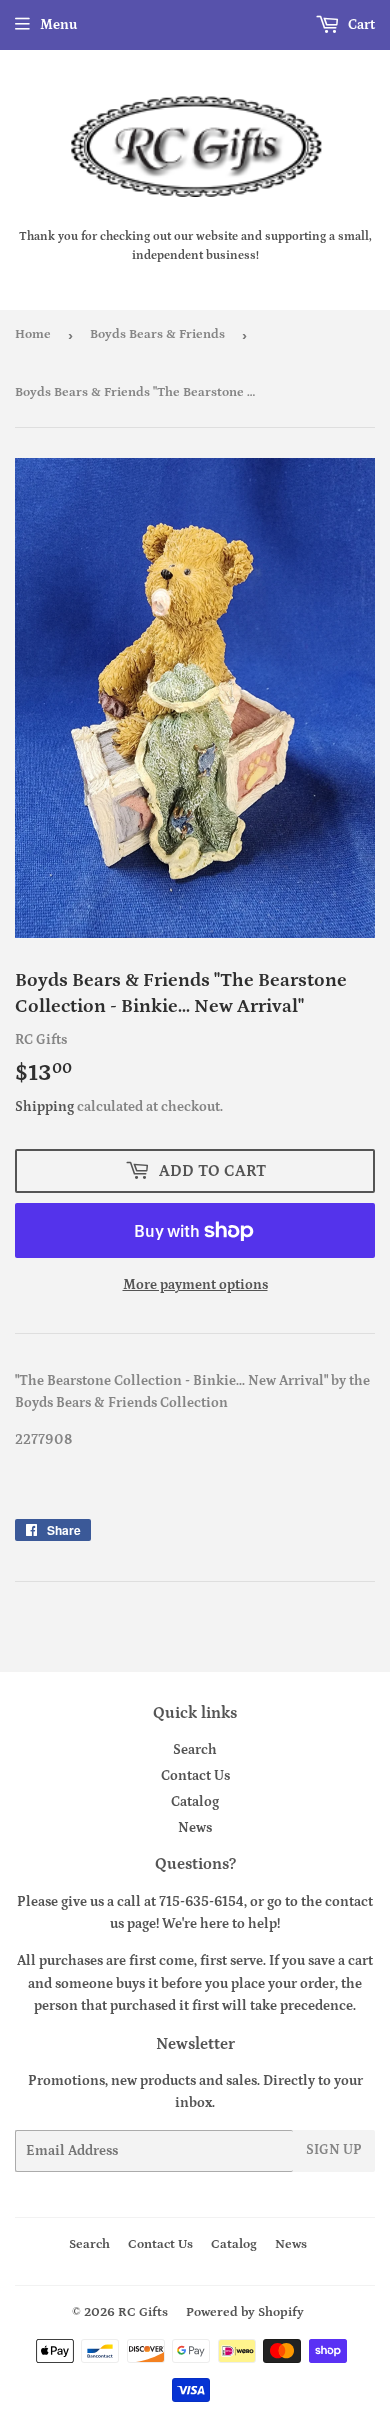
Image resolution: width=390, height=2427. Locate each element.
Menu (58, 25)
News (195, 1828)
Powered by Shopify (245, 2312)
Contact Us (195, 1776)
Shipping (44, 1107)
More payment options (195, 1285)
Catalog (195, 1802)
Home (33, 334)
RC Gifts (143, 2312)
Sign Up (334, 2150)
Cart (360, 25)
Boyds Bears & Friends (157, 334)
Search (195, 1750)
